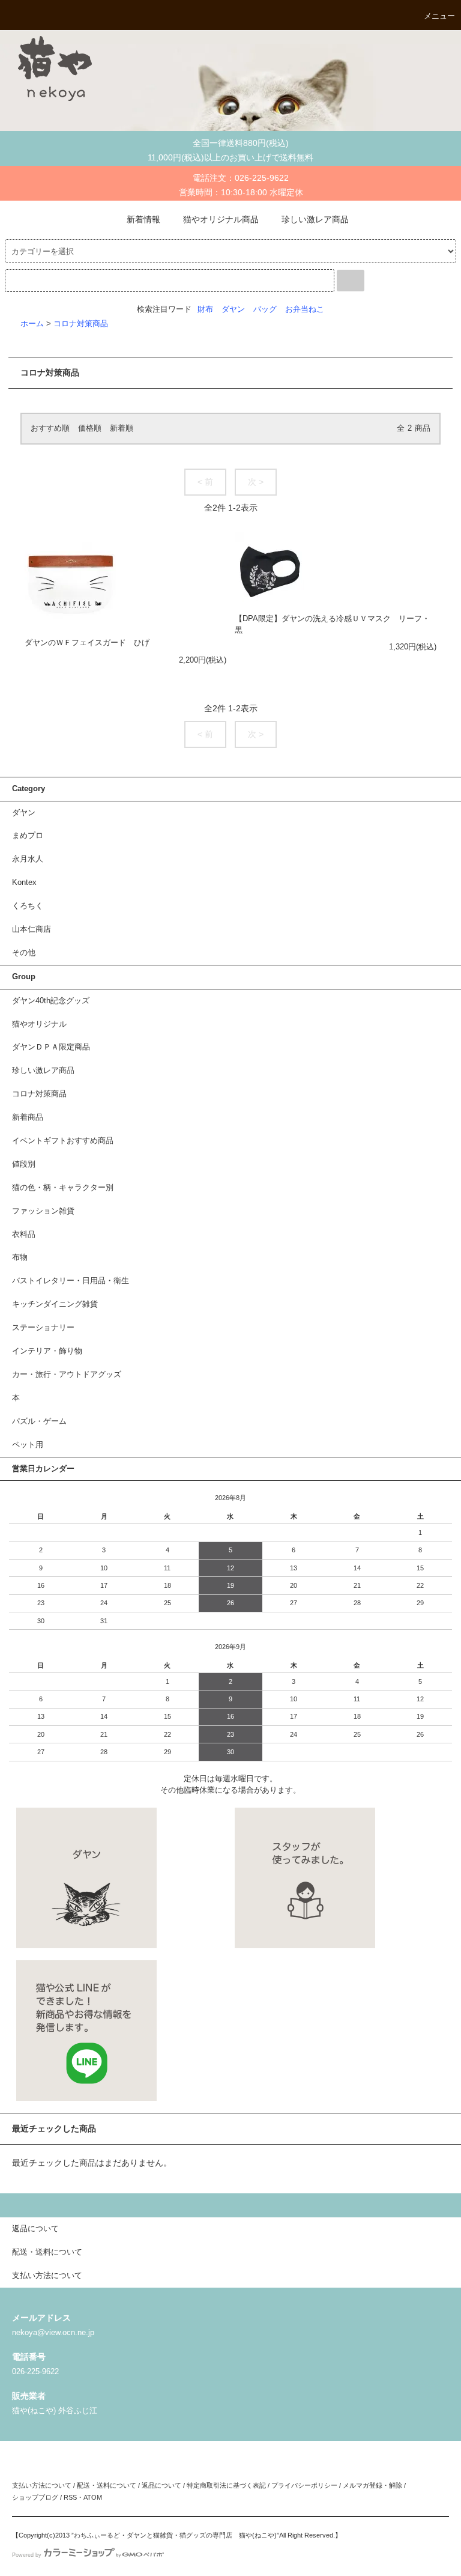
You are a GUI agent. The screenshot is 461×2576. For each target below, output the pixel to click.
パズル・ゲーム (39, 1421)
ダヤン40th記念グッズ (51, 1001)
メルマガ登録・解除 (372, 2485)
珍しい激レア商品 (315, 219)
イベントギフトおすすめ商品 (63, 1141)
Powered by (27, 2555)
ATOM (93, 2497)
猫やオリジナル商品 (221, 219)
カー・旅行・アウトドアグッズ (67, 1375)
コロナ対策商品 (81, 324)
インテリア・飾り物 (47, 1351)
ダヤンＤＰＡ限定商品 (51, 1047)
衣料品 (24, 1235)
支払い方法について (42, 2485)
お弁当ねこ (305, 309)
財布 (205, 309)
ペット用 (28, 1445)
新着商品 (28, 1117)
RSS (70, 2497)
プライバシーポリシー (304, 2485)
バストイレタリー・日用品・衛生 (71, 1281)
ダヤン (233, 309)
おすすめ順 (50, 428)
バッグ (265, 309)
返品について (161, 2485)
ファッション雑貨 (43, 1211)
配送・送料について (107, 2485)
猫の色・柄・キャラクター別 (63, 1188)
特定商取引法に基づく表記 (226, 2485)
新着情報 (143, 219)
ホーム (32, 324)
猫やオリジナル (39, 1024)
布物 (20, 1257)
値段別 (24, 1164)
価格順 (90, 428)
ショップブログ (35, 2497)
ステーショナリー (43, 1328)
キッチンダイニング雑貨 (55, 1304)
